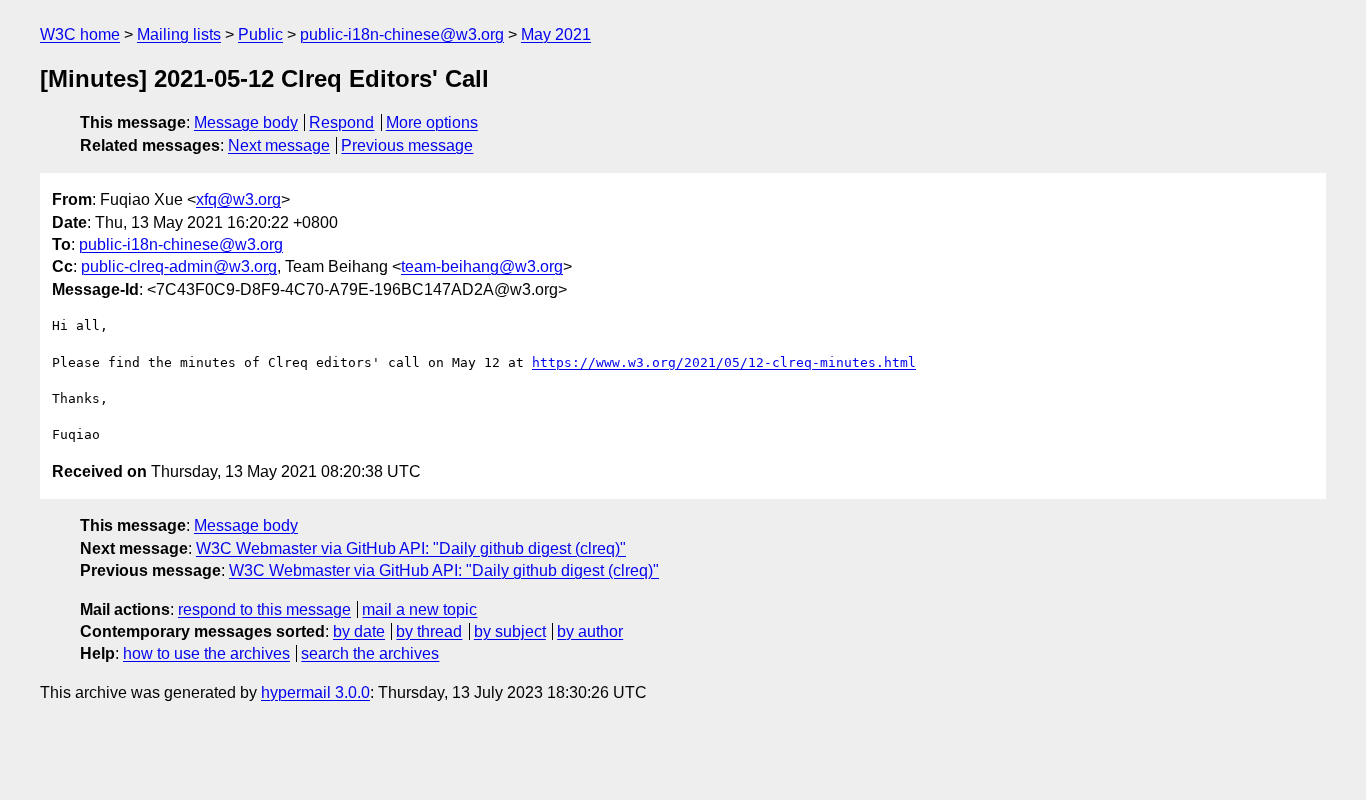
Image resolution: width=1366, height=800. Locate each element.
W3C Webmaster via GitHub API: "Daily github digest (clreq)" (411, 548)
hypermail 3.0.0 (315, 692)
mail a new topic (419, 609)
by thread (429, 631)
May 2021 (556, 34)
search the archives (370, 653)
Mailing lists (179, 34)
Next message (279, 145)
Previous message (407, 145)
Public (260, 34)
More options (432, 122)
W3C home (80, 34)
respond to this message (264, 609)
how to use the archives (206, 653)
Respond (341, 122)
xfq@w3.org (238, 199)
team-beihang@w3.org (482, 266)
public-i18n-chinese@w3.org (402, 34)
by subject (510, 631)
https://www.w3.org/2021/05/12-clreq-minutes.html (724, 362)
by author (590, 631)
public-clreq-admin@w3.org (179, 266)
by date (359, 631)
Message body (246, 122)
